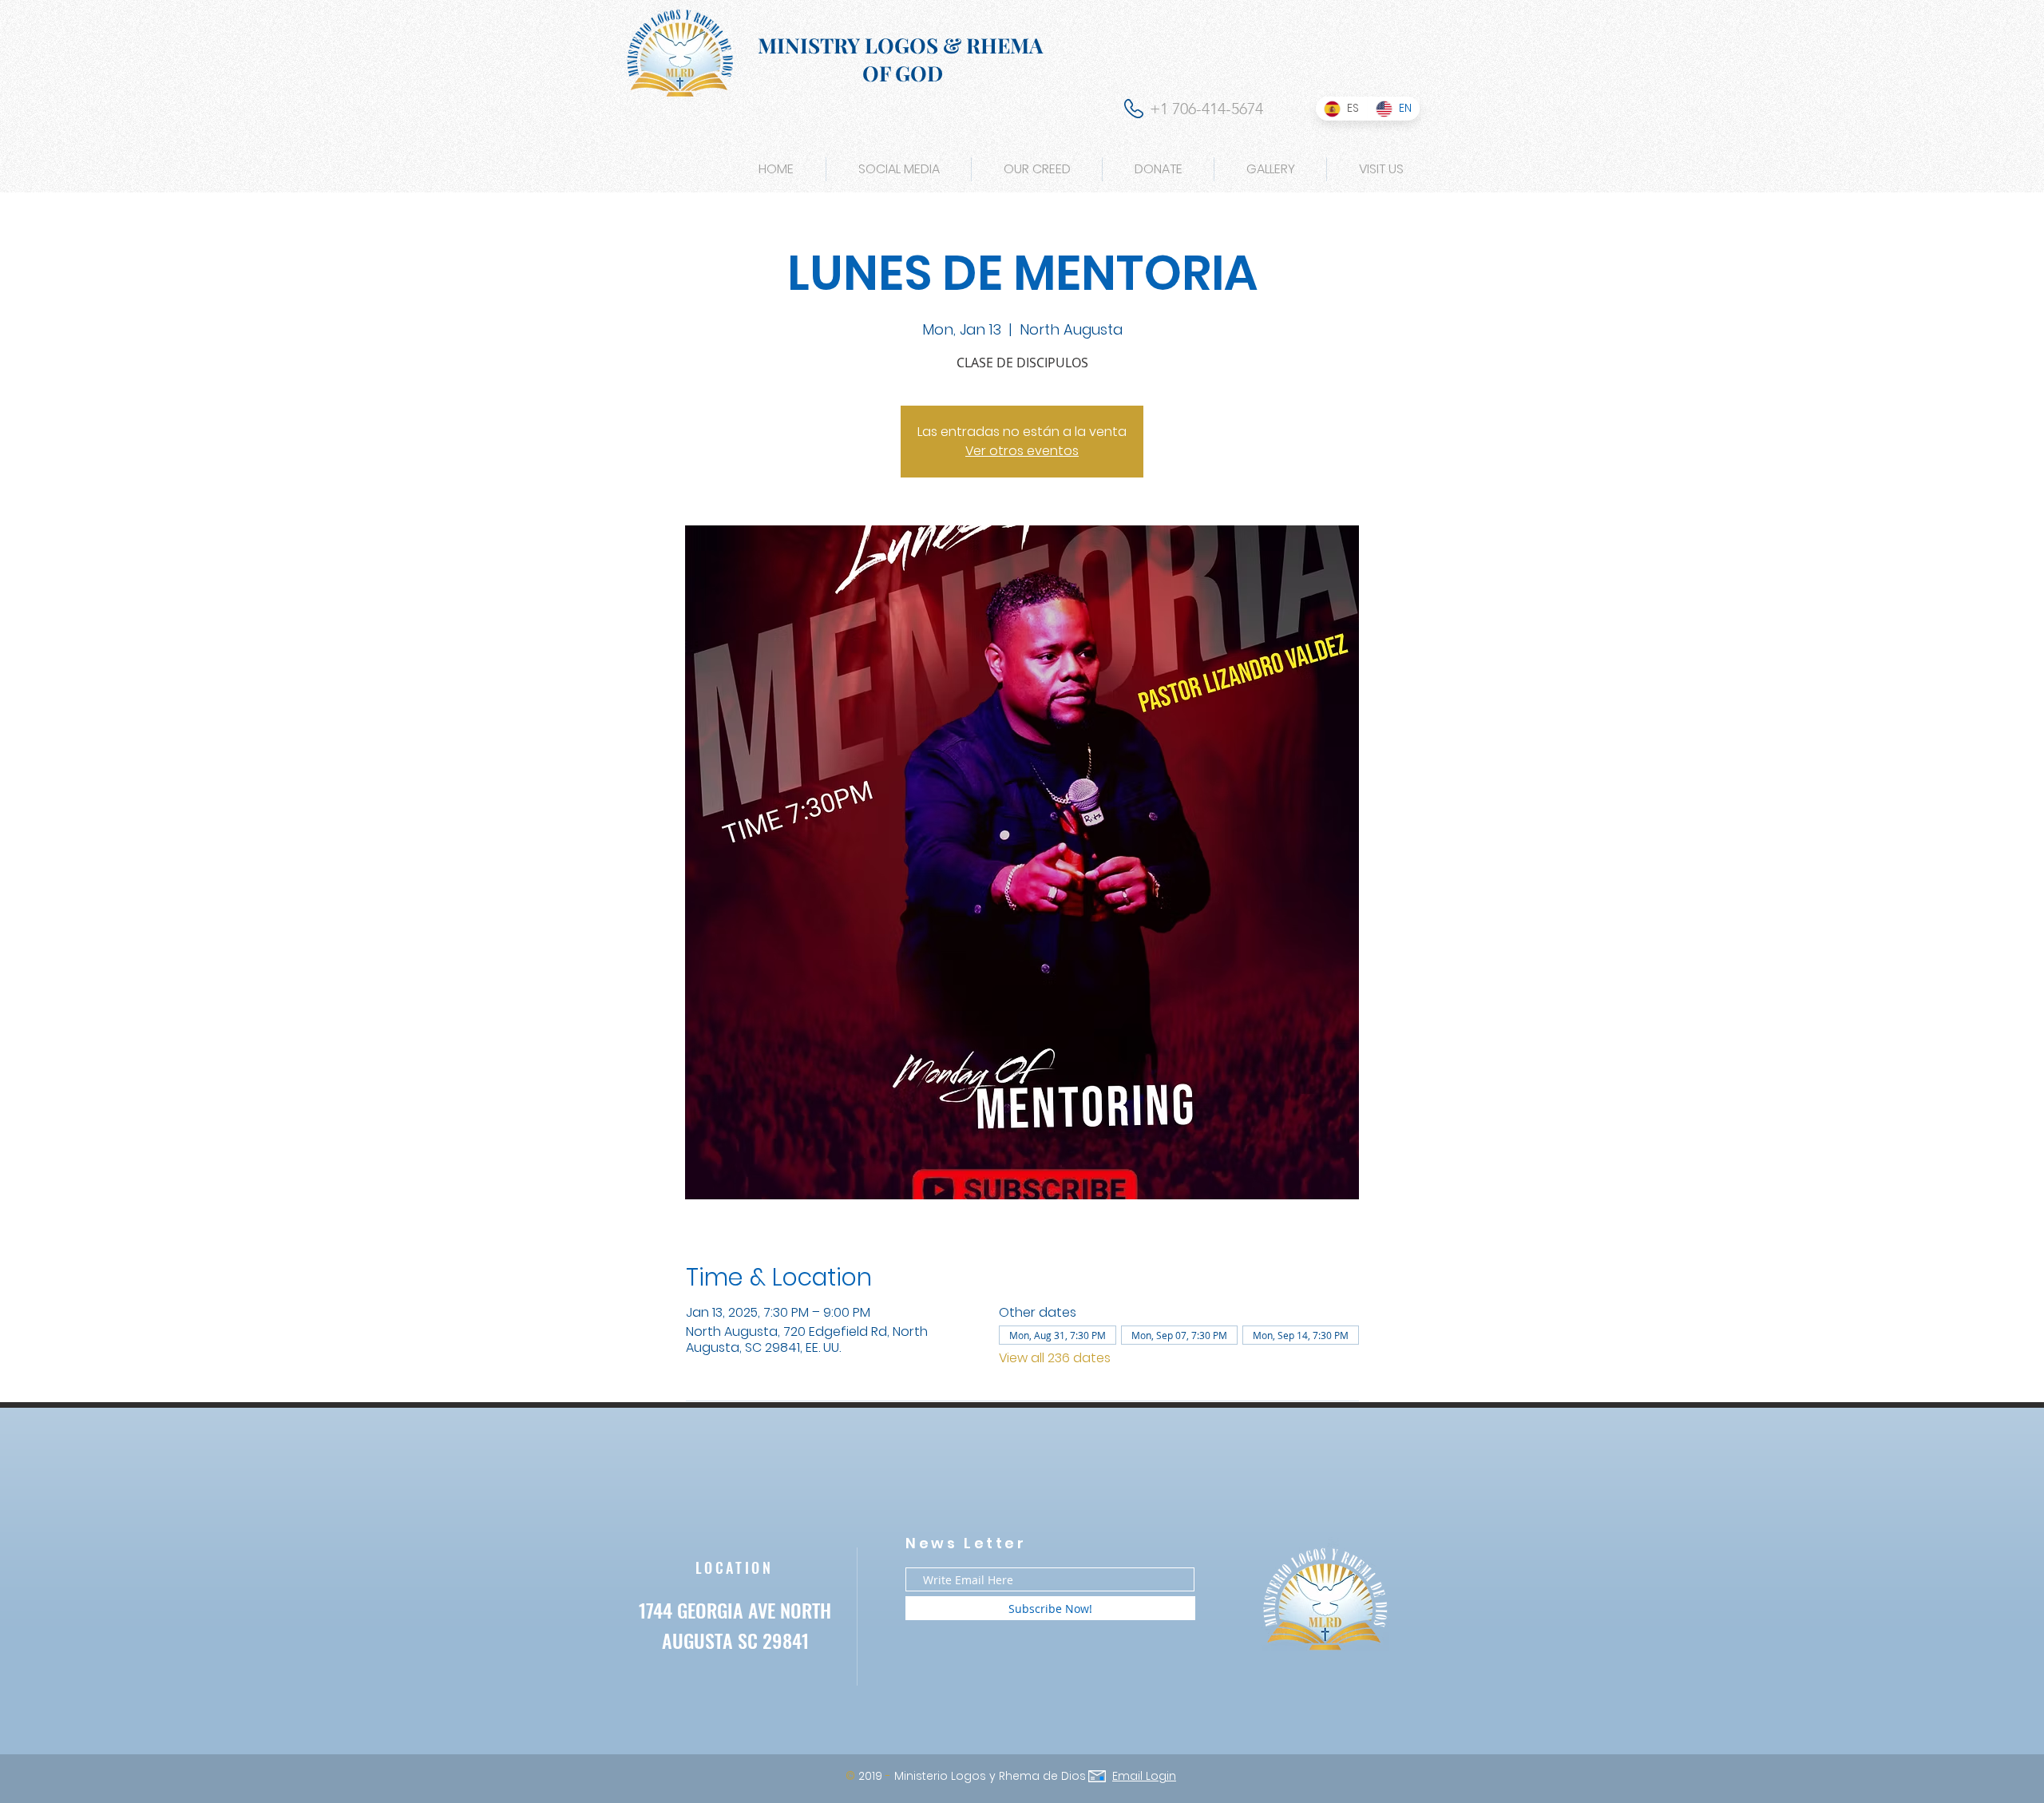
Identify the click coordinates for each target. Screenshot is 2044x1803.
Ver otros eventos (1022, 451)
